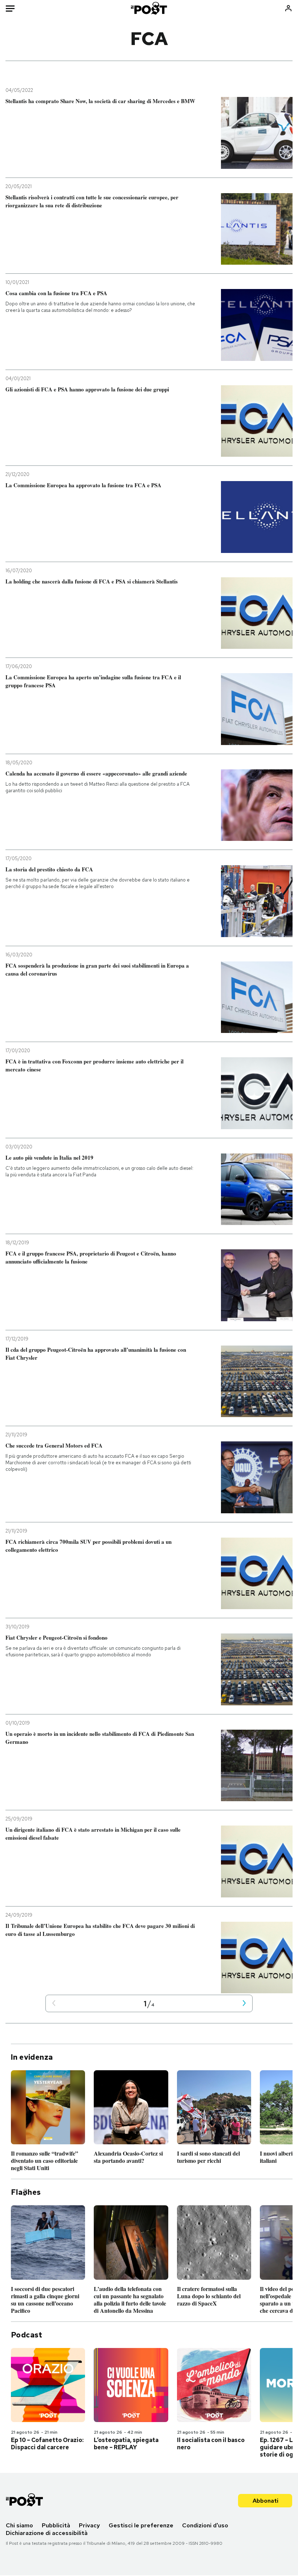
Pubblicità (56, 2525)
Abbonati (265, 2501)
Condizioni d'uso (205, 2525)
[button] (54, 2004)
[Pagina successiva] (244, 2004)
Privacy (89, 2525)
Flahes (26, 2192)
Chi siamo (19, 2525)
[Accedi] (288, 8)
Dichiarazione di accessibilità (47, 2533)
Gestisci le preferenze (141, 2525)
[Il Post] (149, 8)
